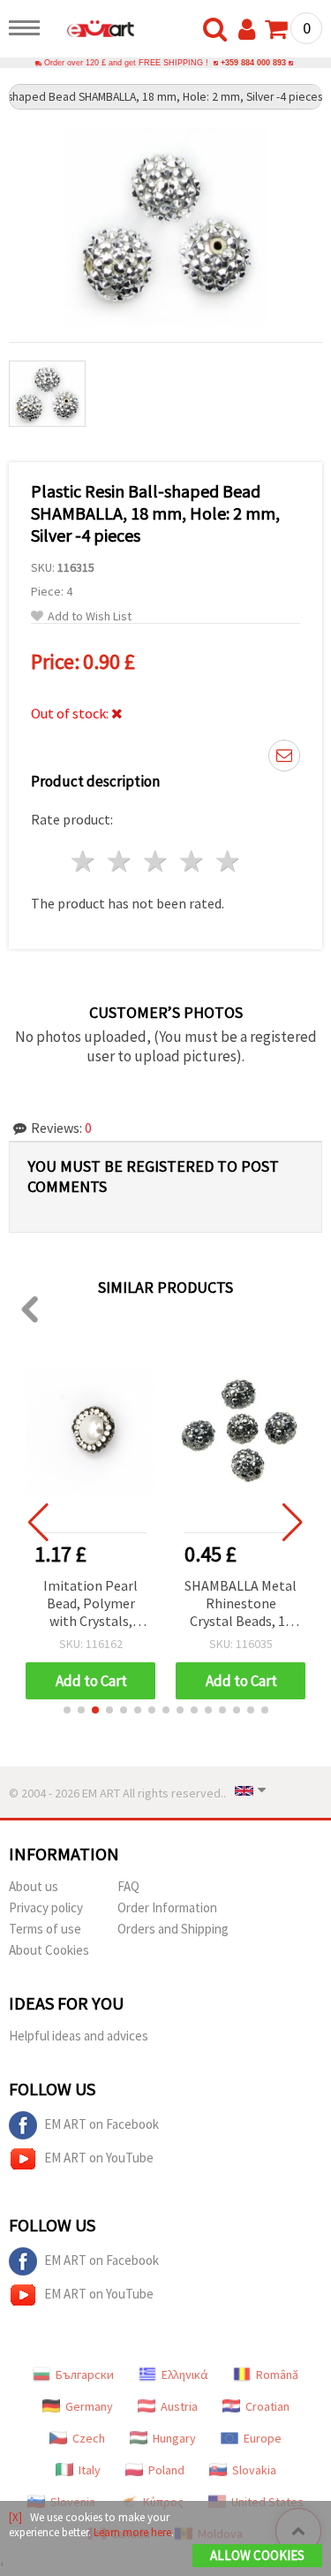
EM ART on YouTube (99, 2158)
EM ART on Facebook (102, 2124)
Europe (263, 2438)
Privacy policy (46, 1907)
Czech (89, 2438)
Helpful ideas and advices (79, 2036)
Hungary (174, 2438)
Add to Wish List (90, 616)
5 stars (228, 861)
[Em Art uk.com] (92, 31)
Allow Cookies (257, 2555)
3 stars (157, 861)
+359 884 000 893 (253, 63)
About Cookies (49, 1950)
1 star (84, 861)
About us (34, 1886)
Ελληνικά (185, 2375)
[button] (67, 1710)
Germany (89, 2406)
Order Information (167, 1907)
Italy (90, 2470)
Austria (179, 2406)
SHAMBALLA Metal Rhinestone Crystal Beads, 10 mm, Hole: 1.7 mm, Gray (241, 1604)
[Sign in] (251, 30)
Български (85, 2375)
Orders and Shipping (173, 1929)
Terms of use (45, 1929)
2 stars (120, 861)
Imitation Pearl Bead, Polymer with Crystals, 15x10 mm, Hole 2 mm (90, 1604)
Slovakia (254, 2470)
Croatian (267, 2406)
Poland (166, 2470)
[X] (15, 2517)
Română (277, 2375)
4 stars (192, 861)
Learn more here (132, 2532)
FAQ (128, 1886)
